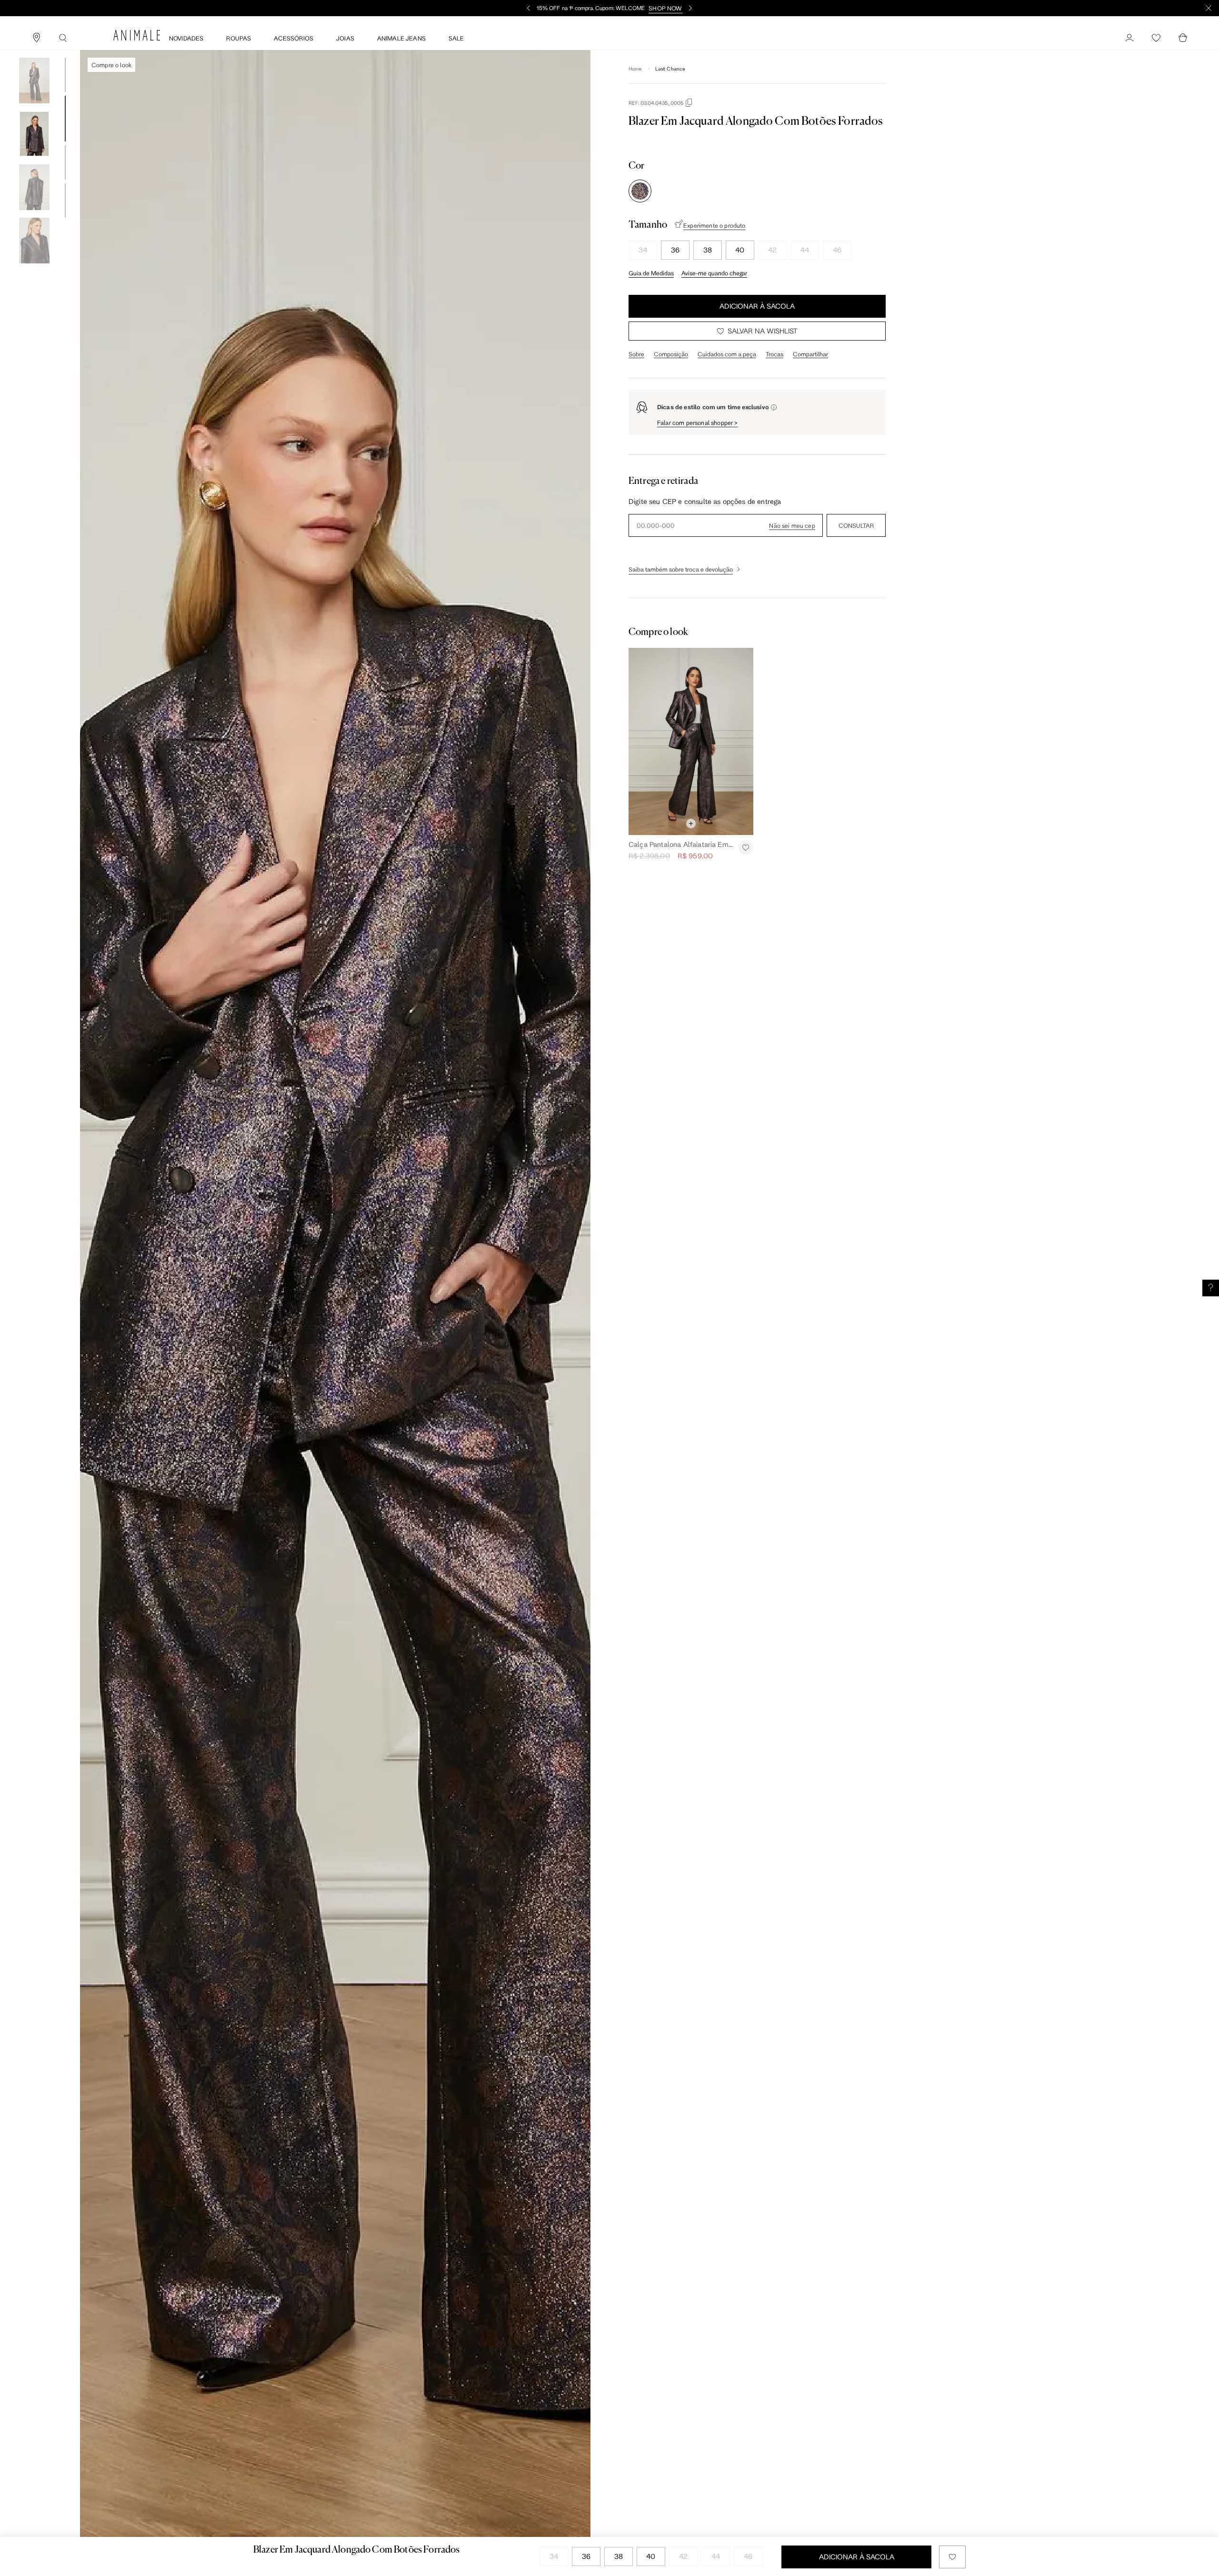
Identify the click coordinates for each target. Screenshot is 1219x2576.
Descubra (655, 8)
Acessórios (294, 38)
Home (635, 69)
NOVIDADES (186, 38)
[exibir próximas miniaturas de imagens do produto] (34, 271)
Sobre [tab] (636, 354)
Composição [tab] (671, 354)
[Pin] (36, 38)
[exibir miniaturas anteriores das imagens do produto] (34, 50)
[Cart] (1183, 38)
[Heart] (1156, 38)
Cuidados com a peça (727, 354)
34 (643, 250)
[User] (1129, 38)
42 (772, 250)
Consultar (856, 525)
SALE (456, 38)
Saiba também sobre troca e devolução (681, 569)
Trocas (774, 354)
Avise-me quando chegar (714, 273)
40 (740, 250)
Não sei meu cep (792, 525)
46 (837, 250)
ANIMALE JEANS (401, 38)
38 (708, 250)
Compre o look (111, 65)
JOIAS (345, 38)
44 (805, 250)
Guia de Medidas (651, 273)
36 (675, 250)
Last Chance (670, 69)
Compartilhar (810, 354)
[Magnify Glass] (63, 38)
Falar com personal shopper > (698, 423)
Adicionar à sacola (757, 306)
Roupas (239, 38)
